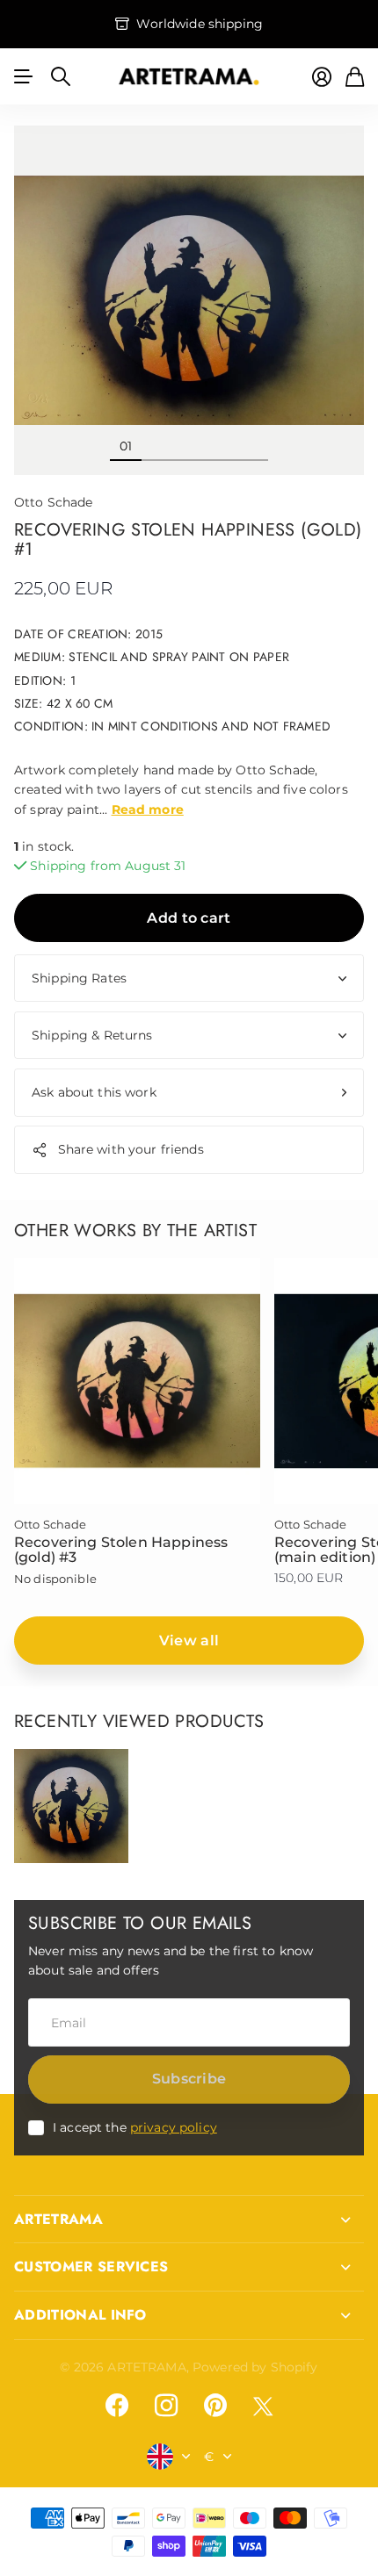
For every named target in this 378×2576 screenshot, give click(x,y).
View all (189, 1641)
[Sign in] (322, 77)
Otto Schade (54, 502)
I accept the (135, 2127)
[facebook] (117, 2406)
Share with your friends (131, 1149)
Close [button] (189, 2220)
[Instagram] (166, 2406)
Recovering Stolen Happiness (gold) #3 (121, 1550)
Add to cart (189, 918)
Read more (148, 809)
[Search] (61, 76)
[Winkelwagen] (355, 77)
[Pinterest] (215, 2406)
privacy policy (174, 2127)
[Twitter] (263, 2406)
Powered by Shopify (255, 2367)
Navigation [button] (24, 76)
